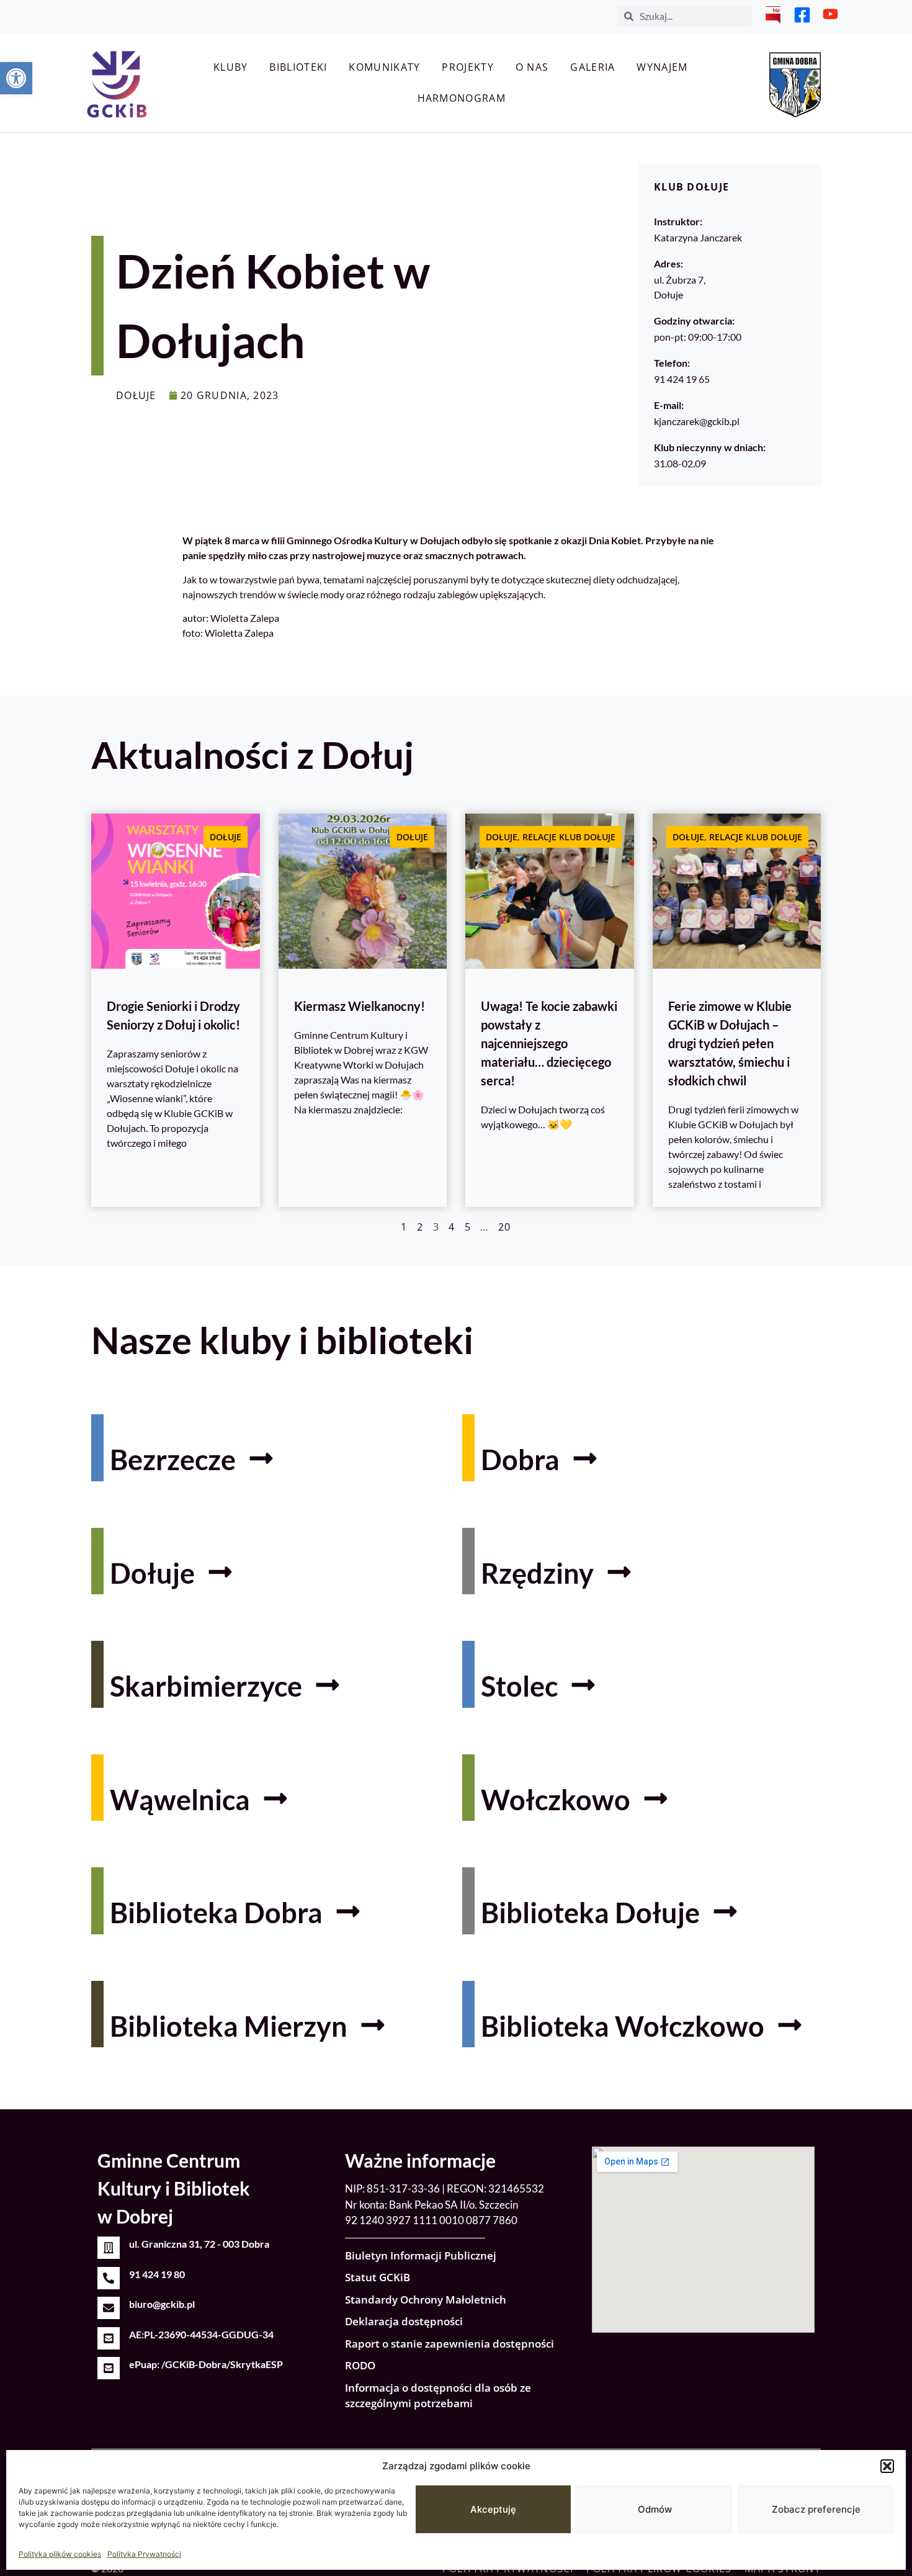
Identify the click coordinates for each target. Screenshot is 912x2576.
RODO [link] (360, 2365)
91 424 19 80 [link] (157, 2274)
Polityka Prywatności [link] (144, 2554)
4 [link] (452, 1227)
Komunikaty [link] (384, 67)
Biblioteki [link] (298, 67)
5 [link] (468, 1227)
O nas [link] (532, 67)
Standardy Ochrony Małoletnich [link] (426, 2300)
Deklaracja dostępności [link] (404, 2321)
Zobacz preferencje (816, 2509)
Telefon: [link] (672, 363)
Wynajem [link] (662, 67)
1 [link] (404, 1227)
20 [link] (505, 1227)
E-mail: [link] (669, 405)
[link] (16, 78)
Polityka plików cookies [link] (60, 2554)
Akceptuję (493, 2509)
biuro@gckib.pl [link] (162, 2304)
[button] (887, 2466)
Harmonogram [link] (462, 98)
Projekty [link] (467, 67)
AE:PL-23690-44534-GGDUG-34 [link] (201, 2334)
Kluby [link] (231, 67)
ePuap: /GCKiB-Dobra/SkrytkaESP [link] (206, 2364)
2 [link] (420, 1227)
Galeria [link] (592, 67)
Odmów (655, 2509)
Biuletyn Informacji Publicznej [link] (421, 2255)
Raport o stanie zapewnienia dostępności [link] (449, 2344)
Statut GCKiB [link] (378, 2277)
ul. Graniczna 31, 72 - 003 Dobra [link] (199, 2244)
